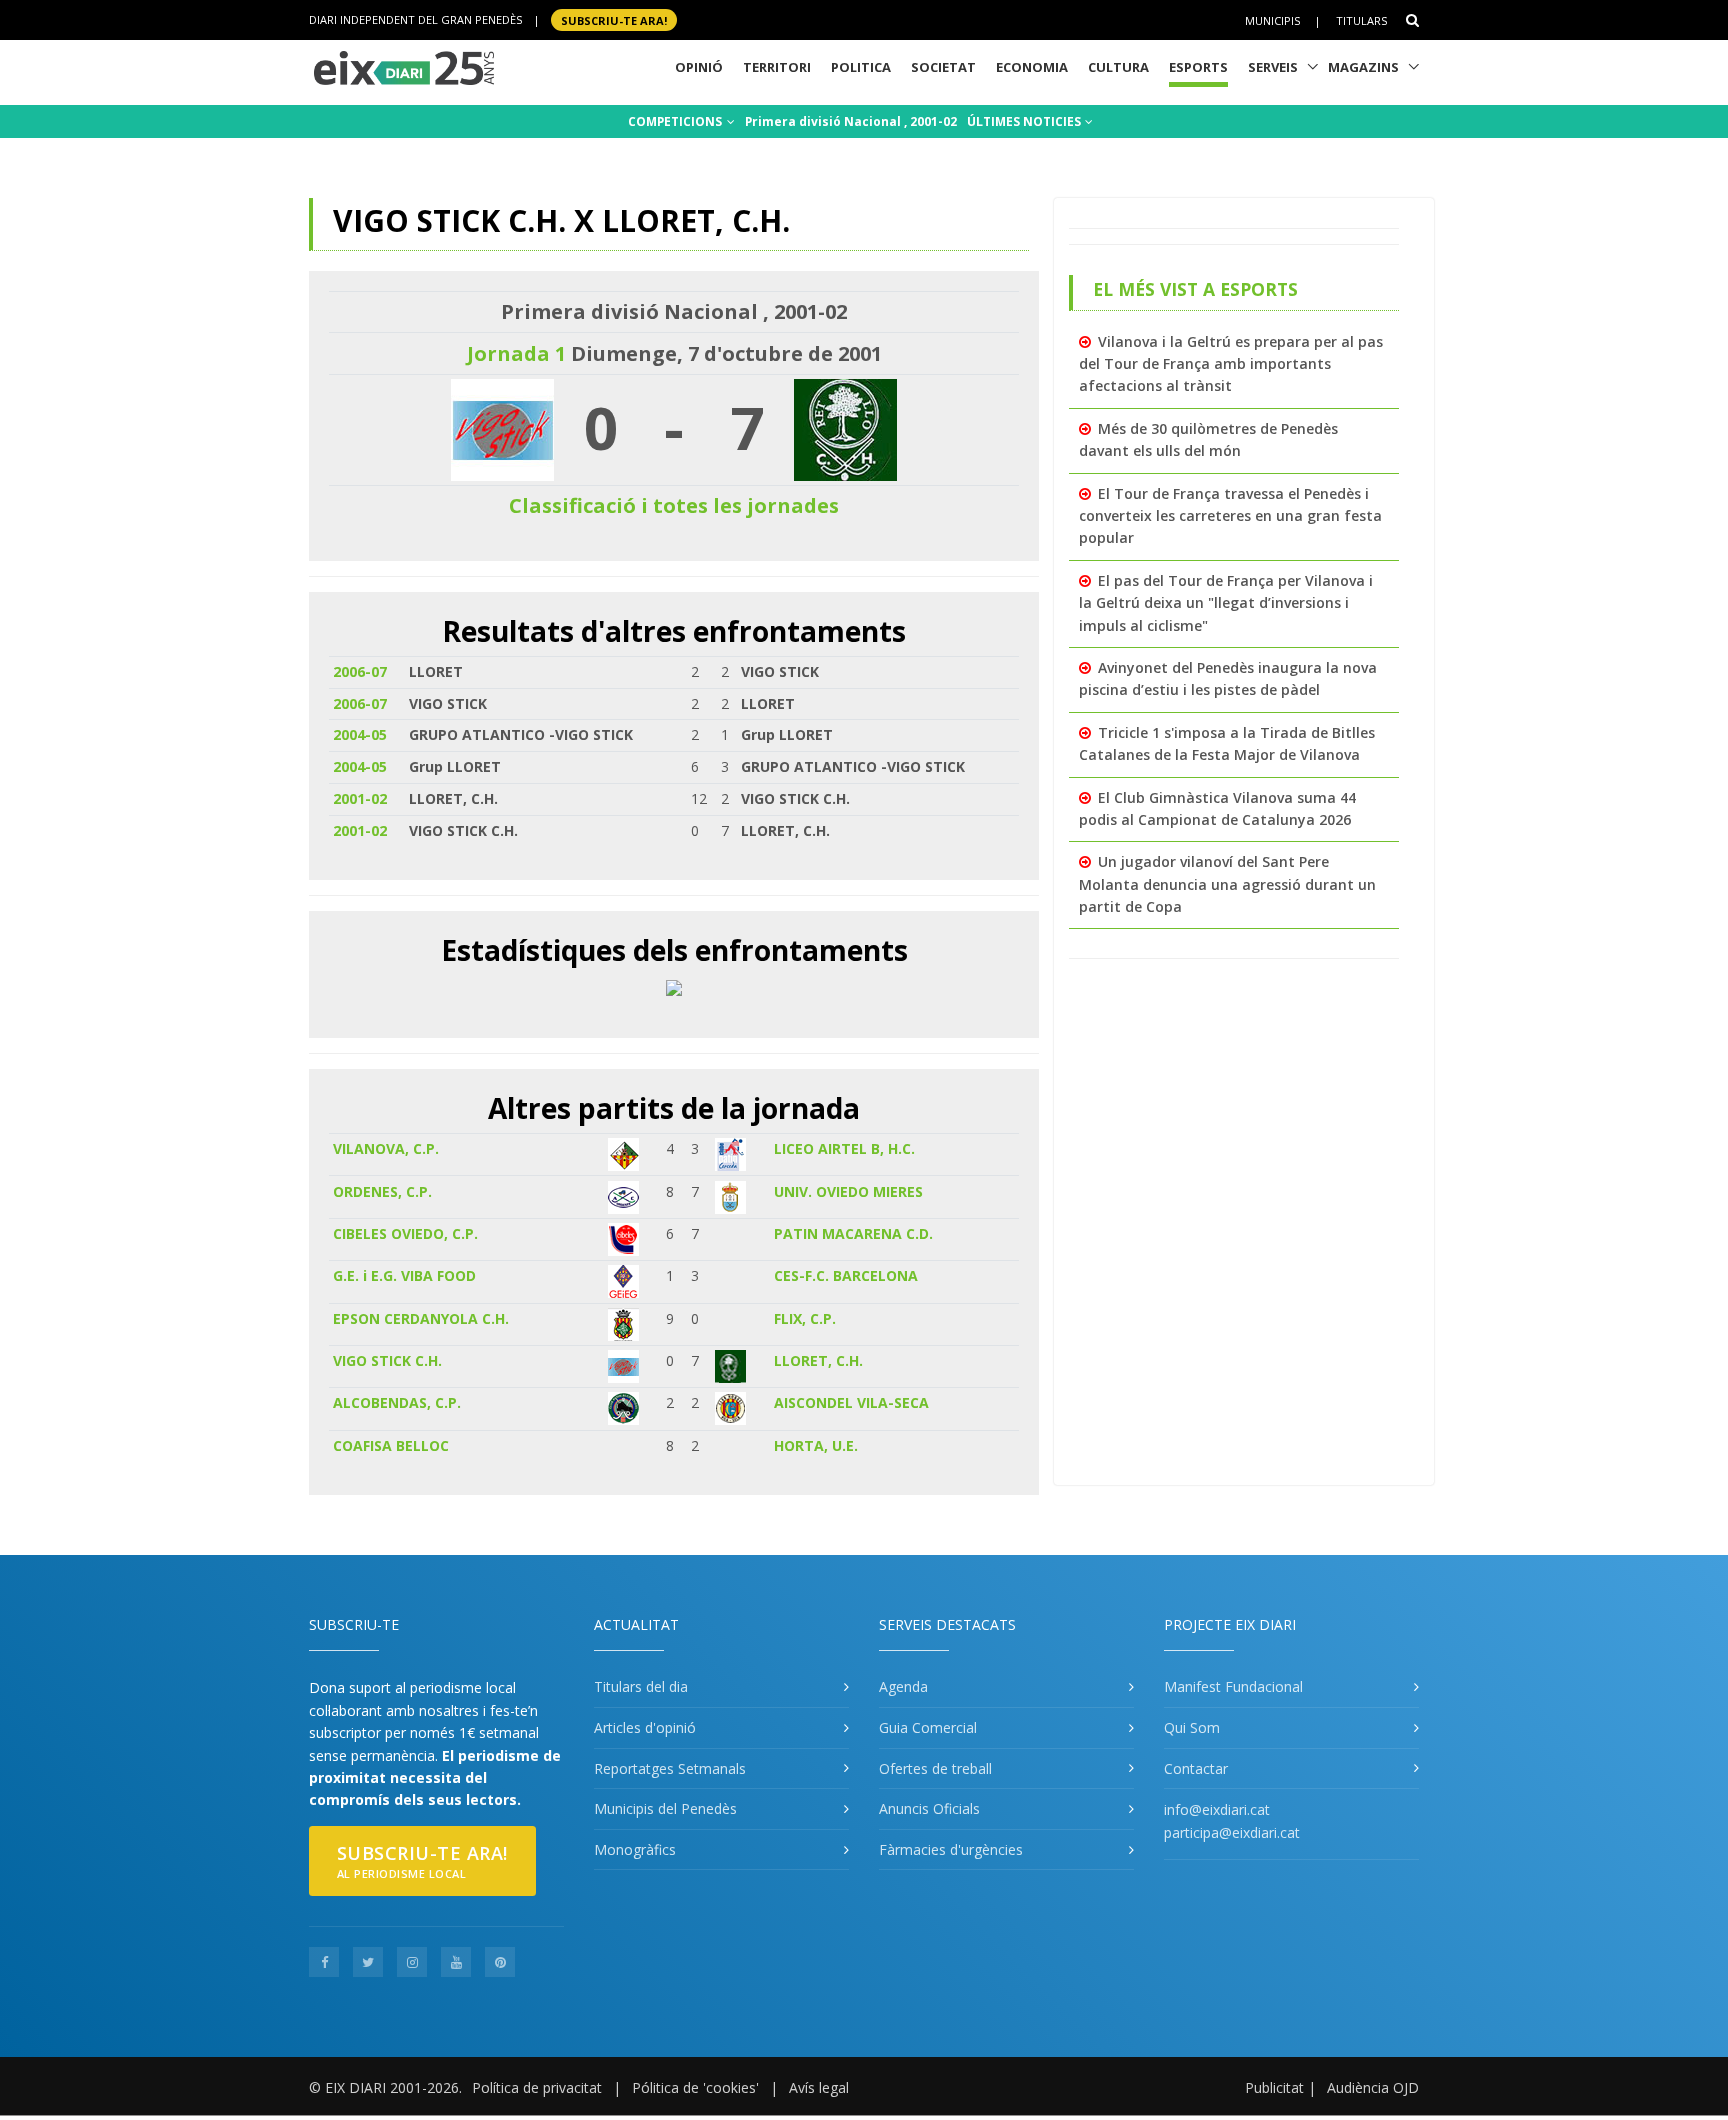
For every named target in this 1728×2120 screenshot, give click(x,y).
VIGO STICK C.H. (387, 1360)
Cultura (1118, 67)
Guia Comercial (928, 1727)
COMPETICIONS (676, 121)
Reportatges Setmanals (670, 1768)
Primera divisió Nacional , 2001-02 (851, 121)
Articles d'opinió (645, 1727)
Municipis (1272, 20)
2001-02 (360, 798)
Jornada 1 (516, 353)
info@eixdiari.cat (1217, 1809)
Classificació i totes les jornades (674, 505)
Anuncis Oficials (929, 1808)
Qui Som (1192, 1727)
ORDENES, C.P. (382, 1191)
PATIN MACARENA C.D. (853, 1233)
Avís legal (819, 2087)
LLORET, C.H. (818, 1360)
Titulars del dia (641, 1686)
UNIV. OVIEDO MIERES (848, 1191)
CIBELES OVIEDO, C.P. (405, 1233)
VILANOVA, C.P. (386, 1148)
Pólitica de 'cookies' (695, 2087)
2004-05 (360, 734)
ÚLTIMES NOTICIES (1025, 121)
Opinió (699, 67)
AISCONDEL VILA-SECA (851, 1402)
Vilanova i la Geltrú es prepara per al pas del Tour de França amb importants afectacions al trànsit (1231, 364)
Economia (1032, 67)
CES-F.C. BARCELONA (846, 1275)
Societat (943, 67)
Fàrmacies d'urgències (951, 1849)
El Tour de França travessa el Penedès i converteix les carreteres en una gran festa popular (1230, 516)
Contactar (1196, 1768)
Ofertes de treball (935, 1768)
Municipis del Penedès (665, 1808)
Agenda (903, 1686)
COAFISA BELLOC (391, 1445)
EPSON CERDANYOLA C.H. (421, 1318)
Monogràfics (635, 1849)
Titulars (1361, 20)
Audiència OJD (1373, 2087)
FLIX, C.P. (805, 1318)
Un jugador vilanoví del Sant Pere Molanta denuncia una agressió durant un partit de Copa (1227, 884)
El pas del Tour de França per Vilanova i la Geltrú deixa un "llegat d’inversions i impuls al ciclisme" (1226, 603)
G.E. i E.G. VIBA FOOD (404, 1275)
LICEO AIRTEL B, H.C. (844, 1148)
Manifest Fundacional (1233, 1686)
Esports (1198, 67)
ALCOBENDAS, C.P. (397, 1402)
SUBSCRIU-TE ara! (614, 19)
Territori (777, 67)
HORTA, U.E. (816, 1445)
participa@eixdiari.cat (1232, 1832)
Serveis (1273, 67)
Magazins (1363, 67)
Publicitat (1274, 2087)
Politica (861, 67)
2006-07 (360, 671)
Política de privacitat (537, 2087)
